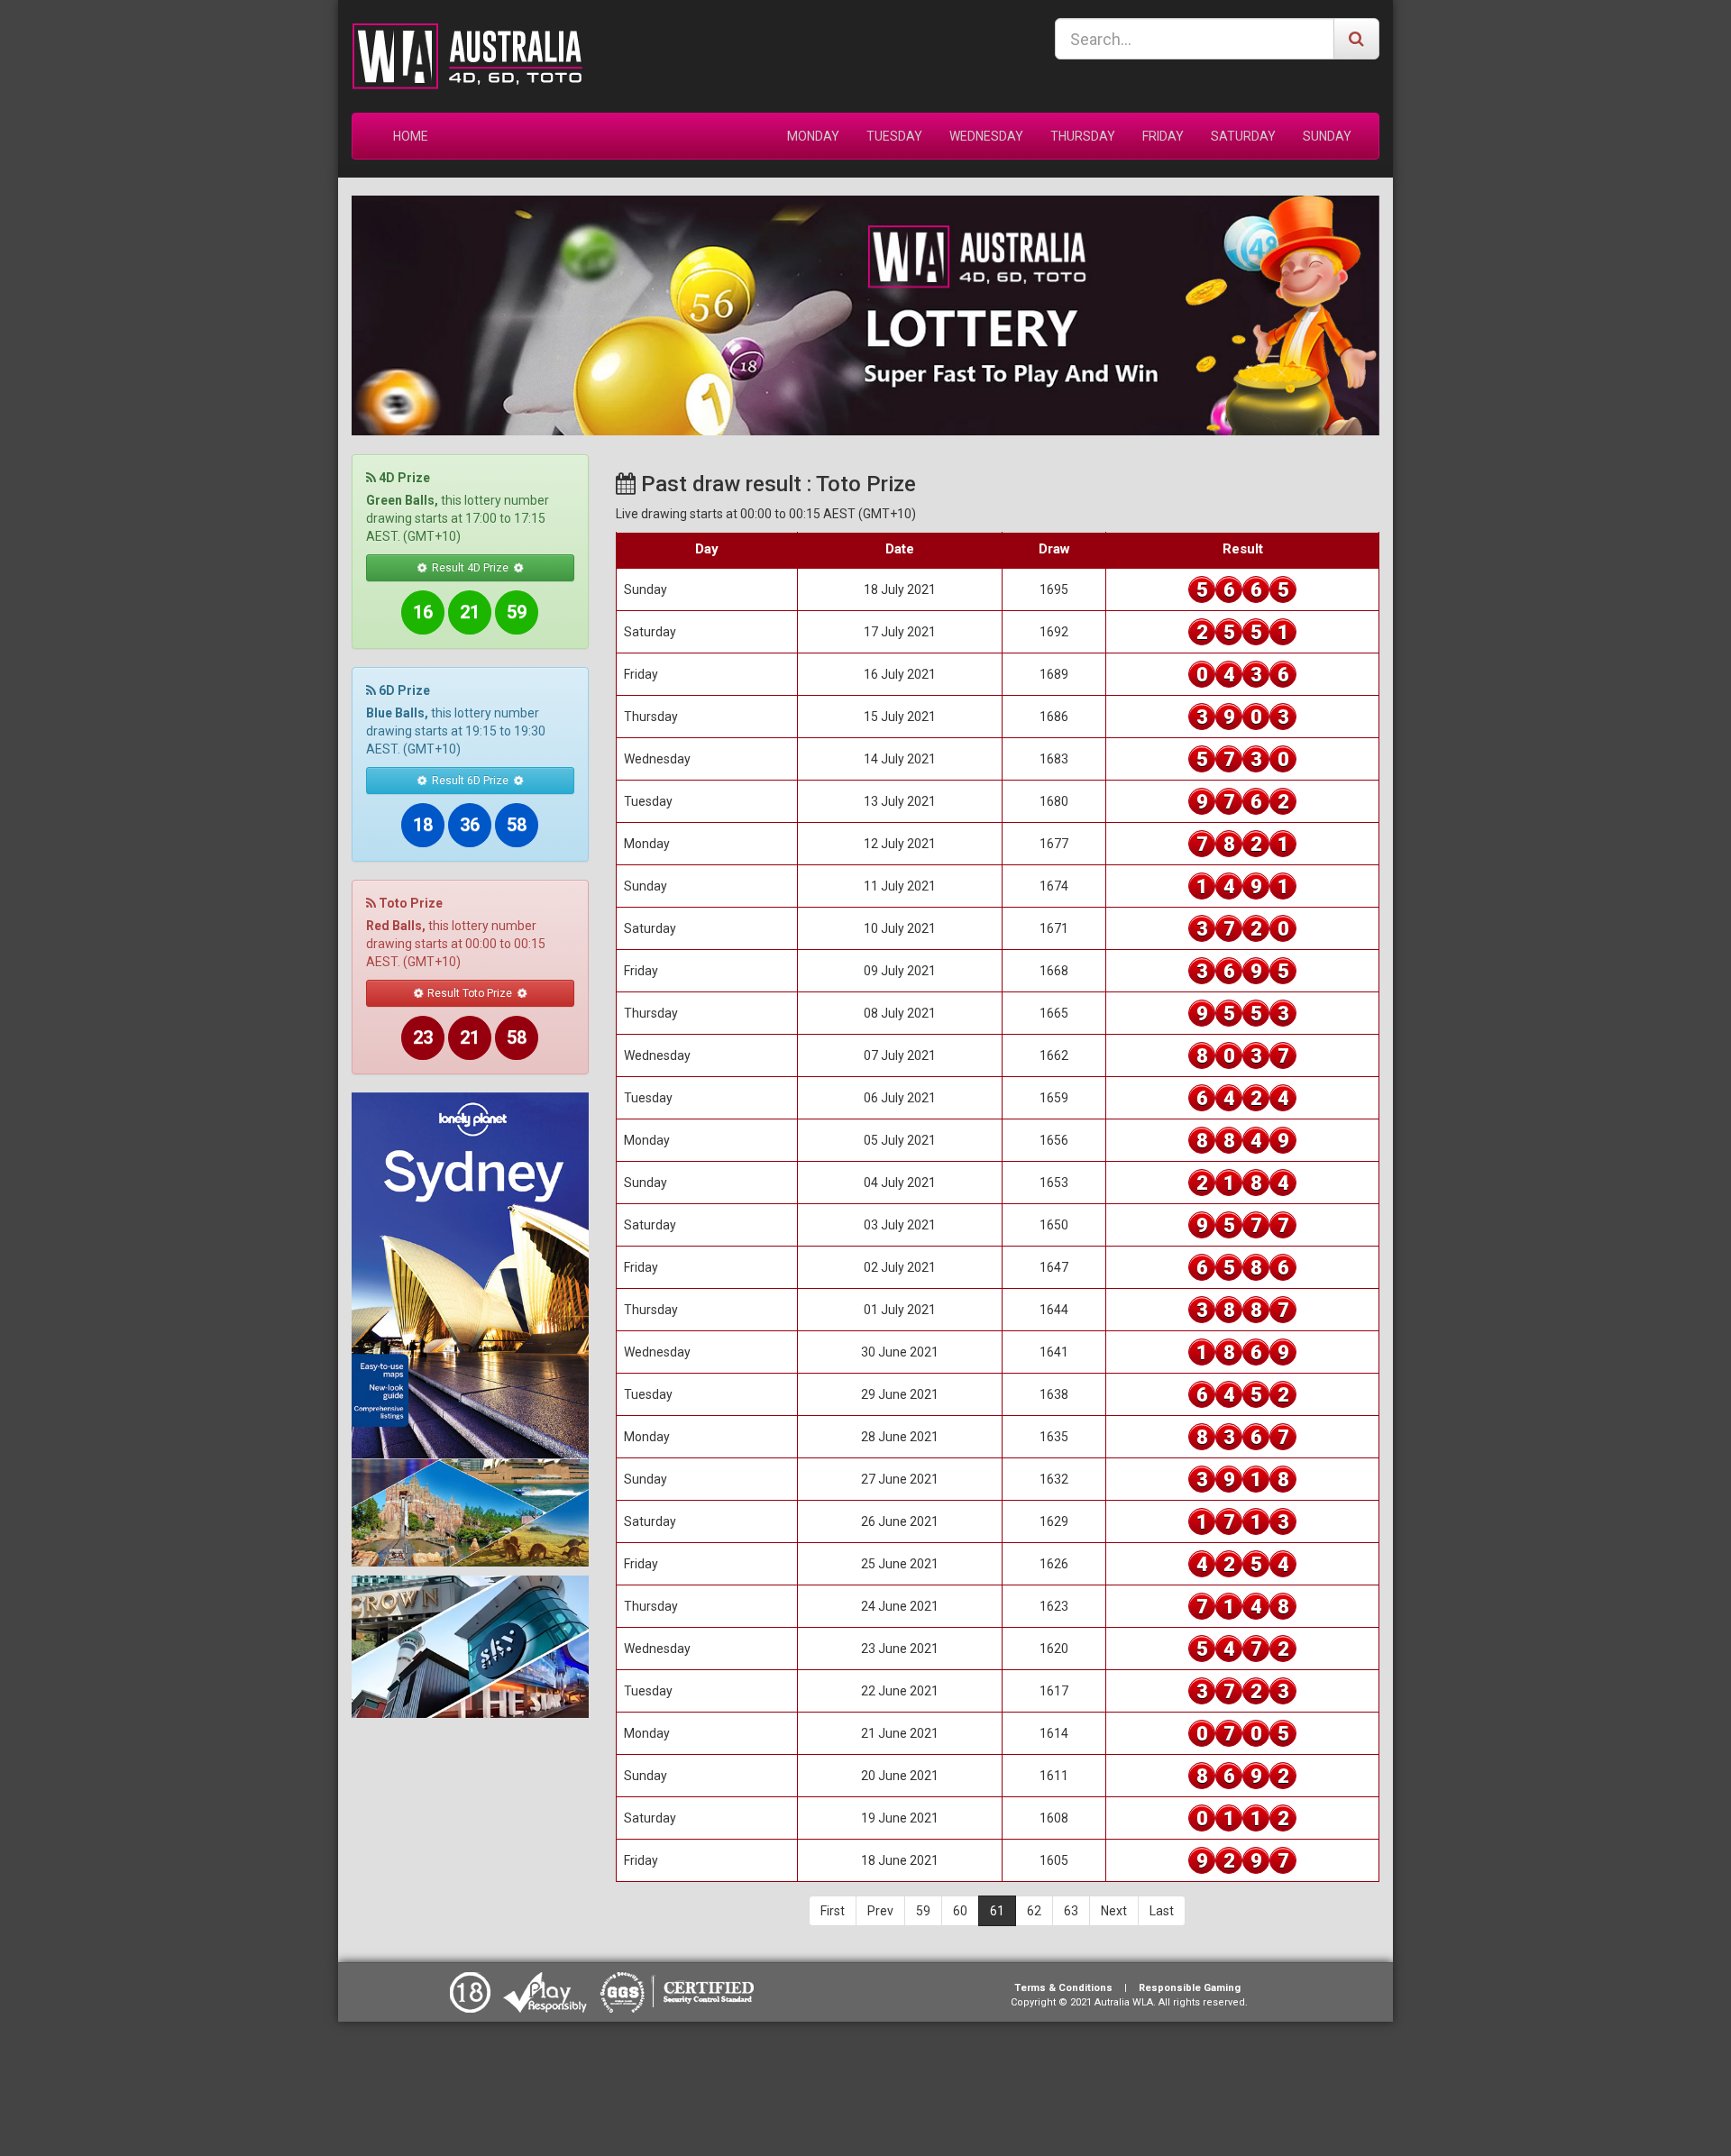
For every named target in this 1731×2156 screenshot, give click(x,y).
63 (1071, 1911)
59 (923, 1911)
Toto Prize (409, 903)
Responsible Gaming (1190, 1988)
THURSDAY (1083, 136)
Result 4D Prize (470, 568)
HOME (411, 136)
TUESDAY (894, 136)
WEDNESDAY (986, 136)
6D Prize (403, 690)
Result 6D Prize (470, 781)
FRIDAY (1163, 136)
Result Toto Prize (470, 993)
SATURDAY (1243, 136)
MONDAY (813, 136)
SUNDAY (1327, 136)
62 (1034, 1911)
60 (960, 1911)
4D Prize (403, 478)
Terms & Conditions (1063, 1988)
